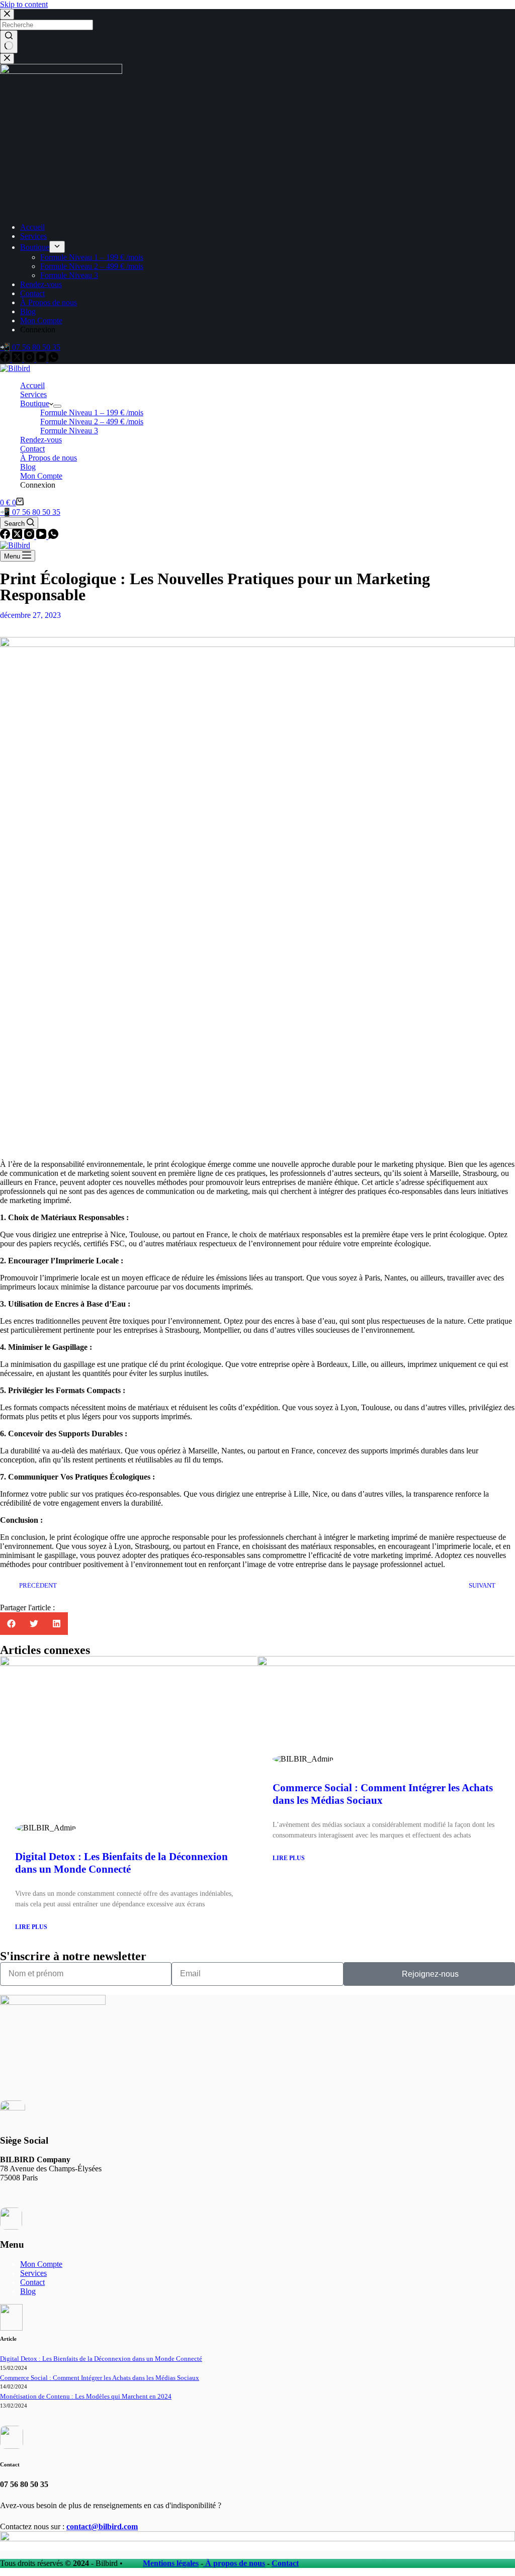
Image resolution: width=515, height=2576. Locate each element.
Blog (28, 2291)
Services (33, 2273)
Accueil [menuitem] (32, 227)
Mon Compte (41, 2264)
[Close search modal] (7, 14)
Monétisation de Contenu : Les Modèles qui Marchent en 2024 (86, 2396)
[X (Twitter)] (18, 359)
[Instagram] (30, 359)
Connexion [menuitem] (38, 330)
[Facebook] (6, 359)
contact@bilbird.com (102, 2526)
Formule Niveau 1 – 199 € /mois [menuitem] (92, 257)
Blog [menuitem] (28, 311)
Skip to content (24, 4)
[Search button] (9, 42)
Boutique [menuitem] (35, 247)
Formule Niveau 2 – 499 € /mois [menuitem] (92, 266)
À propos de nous (234, 2563)
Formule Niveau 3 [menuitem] (69, 275)
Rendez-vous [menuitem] (41, 284)
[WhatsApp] (53, 359)
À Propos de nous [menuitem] (49, 302)
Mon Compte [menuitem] (41, 320)
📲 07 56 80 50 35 (30, 347)
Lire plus (31, 1927)
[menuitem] (57, 247)
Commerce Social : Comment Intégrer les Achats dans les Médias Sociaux (100, 2378)
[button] (11, 1624)
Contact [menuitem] (32, 293)
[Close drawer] (7, 59)
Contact (32, 2282)
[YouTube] (42, 359)
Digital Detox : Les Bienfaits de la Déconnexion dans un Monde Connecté (121, 1863)
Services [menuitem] (33, 236)
